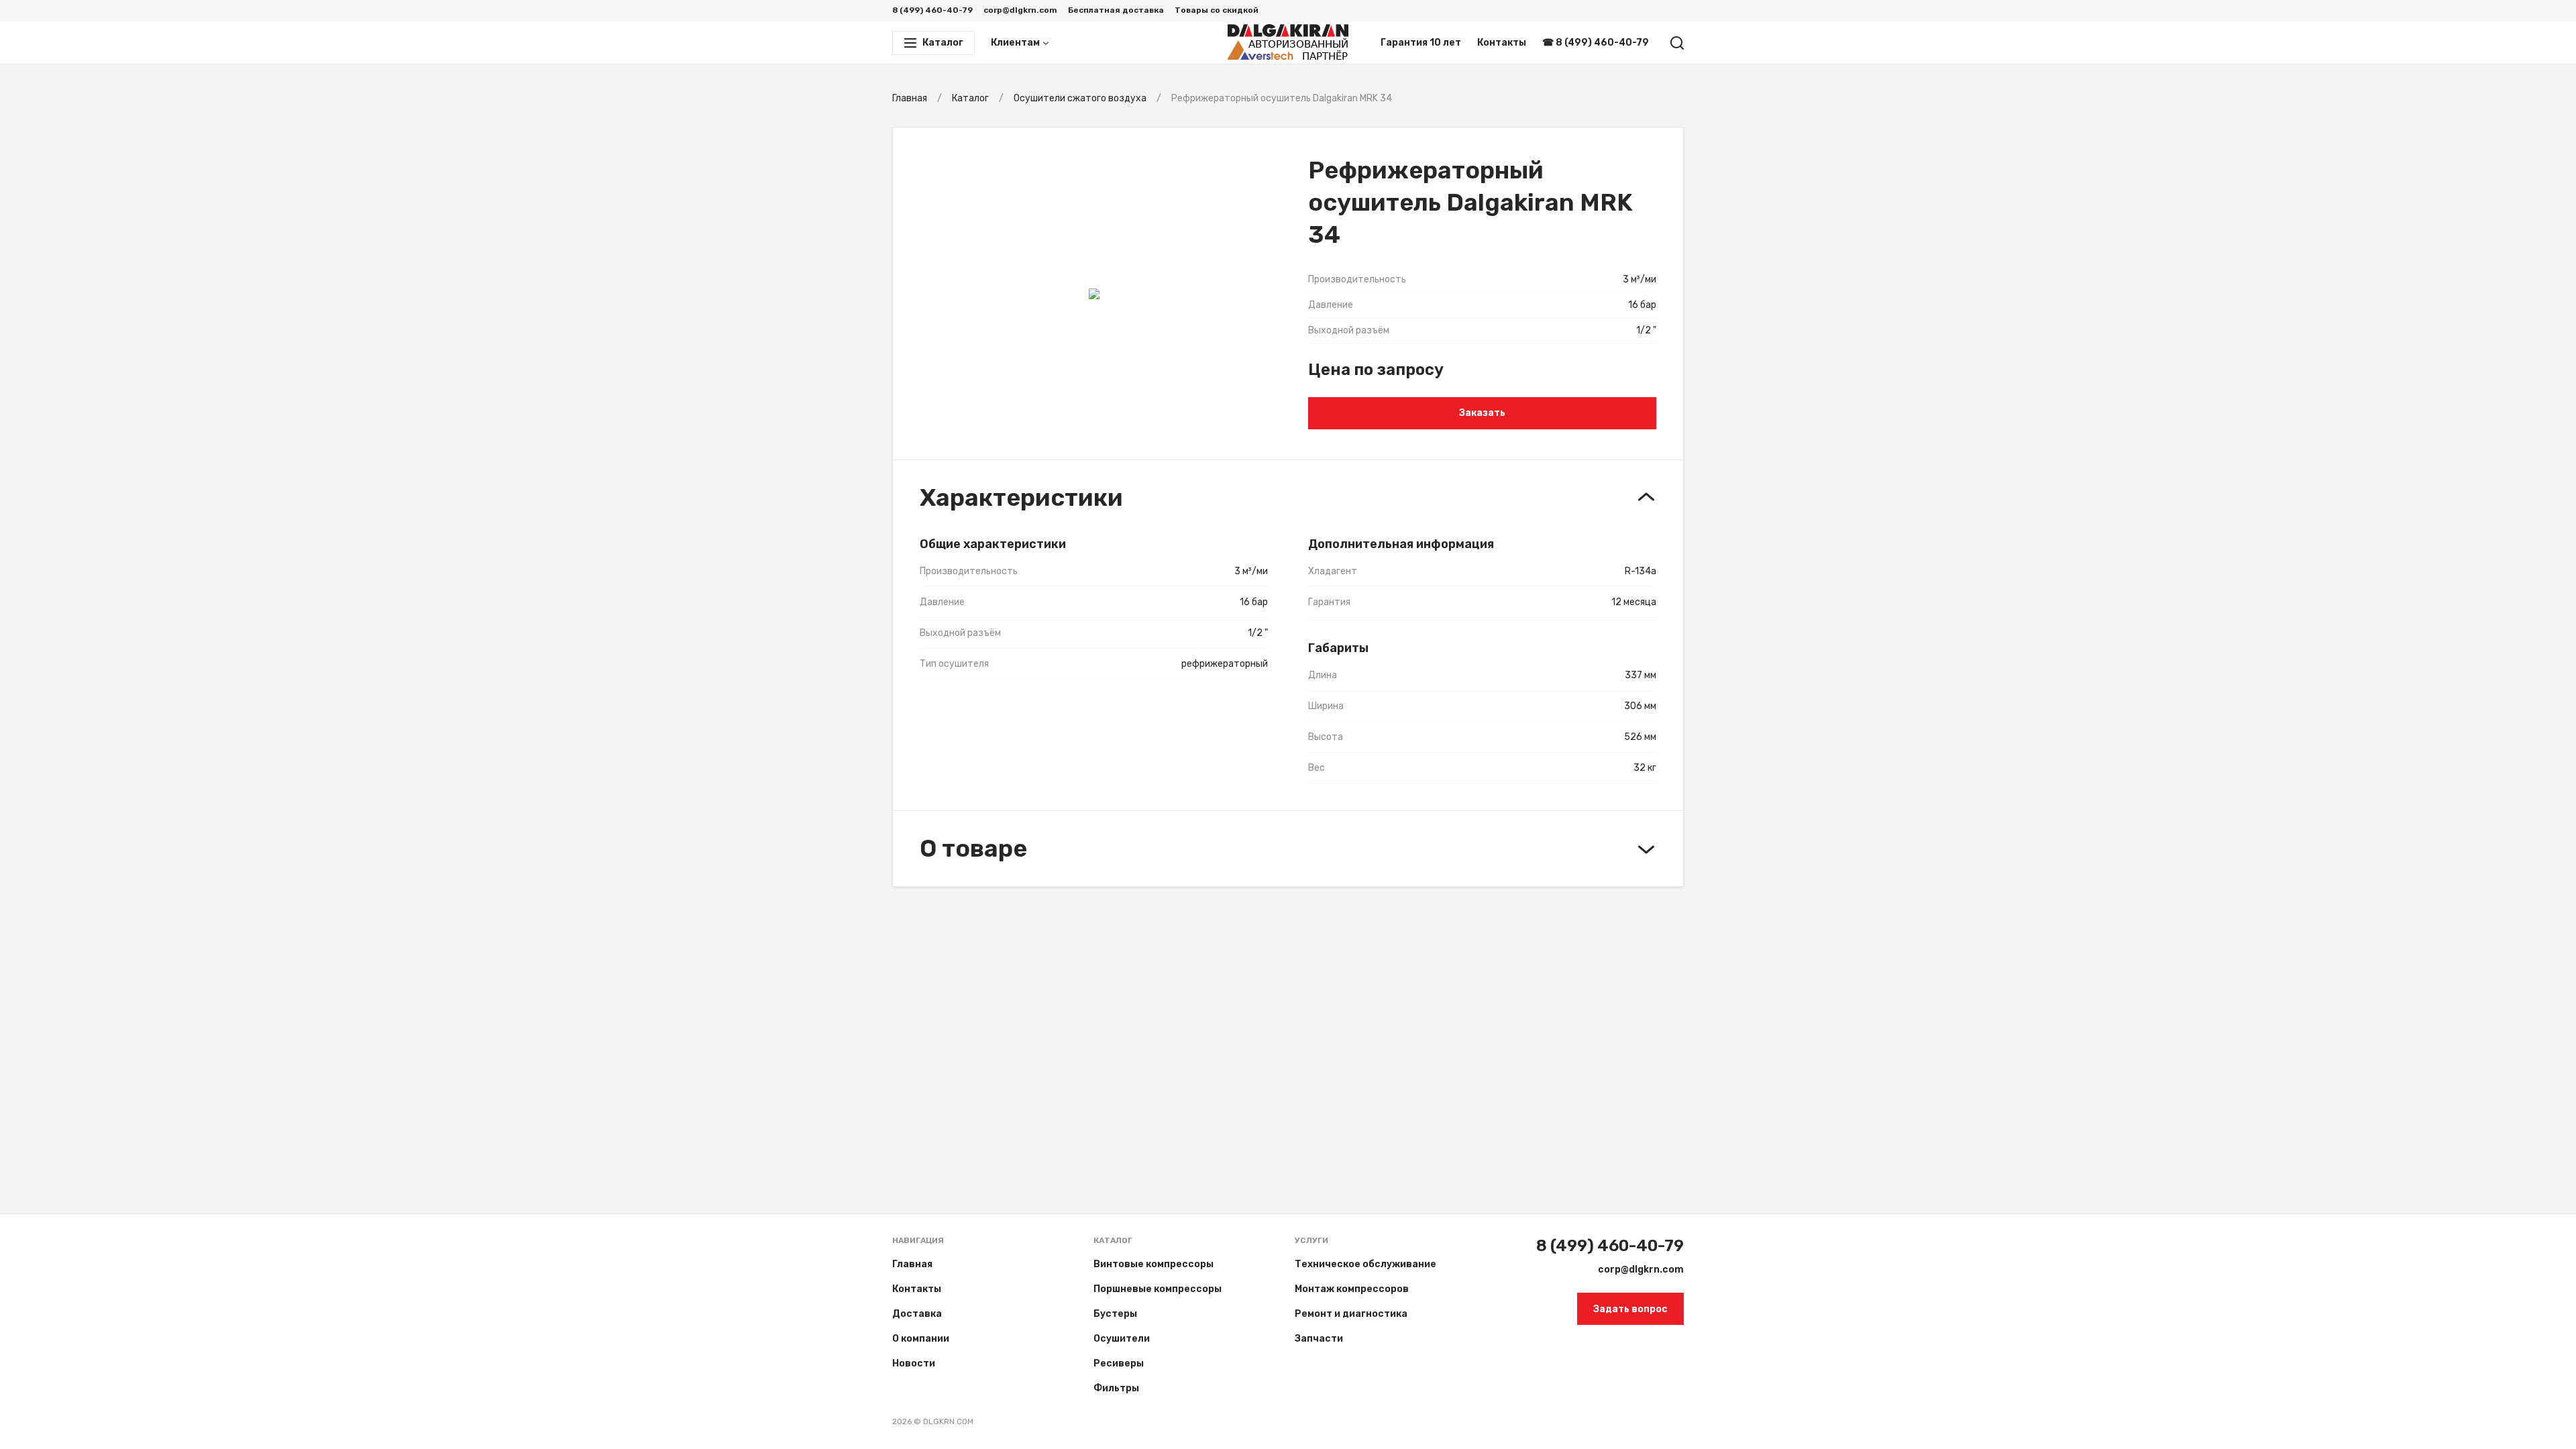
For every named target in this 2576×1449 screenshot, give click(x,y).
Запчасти (1319, 1339)
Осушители (1122, 1339)
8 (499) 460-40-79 (932, 10)
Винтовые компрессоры (1153, 1264)
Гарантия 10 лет (1421, 43)
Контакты (1502, 43)
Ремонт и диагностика (1351, 1314)
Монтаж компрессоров (1352, 1289)
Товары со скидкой (1217, 10)
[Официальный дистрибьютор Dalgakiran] (1288, 43)
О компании (921, 1339)
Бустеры (1115, 1314)
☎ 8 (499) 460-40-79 (1596, 43)
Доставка (917, 1314)
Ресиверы (1119, 1363)
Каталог (1113, 1240)
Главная (912, 1264)
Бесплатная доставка (1116, 10)
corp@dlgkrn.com (1020, 10)
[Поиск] (1677, 43)
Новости (914, 1363)
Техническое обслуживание (1365, 1264)
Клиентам (1015, 43)
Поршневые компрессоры (1158, 1289)
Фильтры (1116, 1388)
